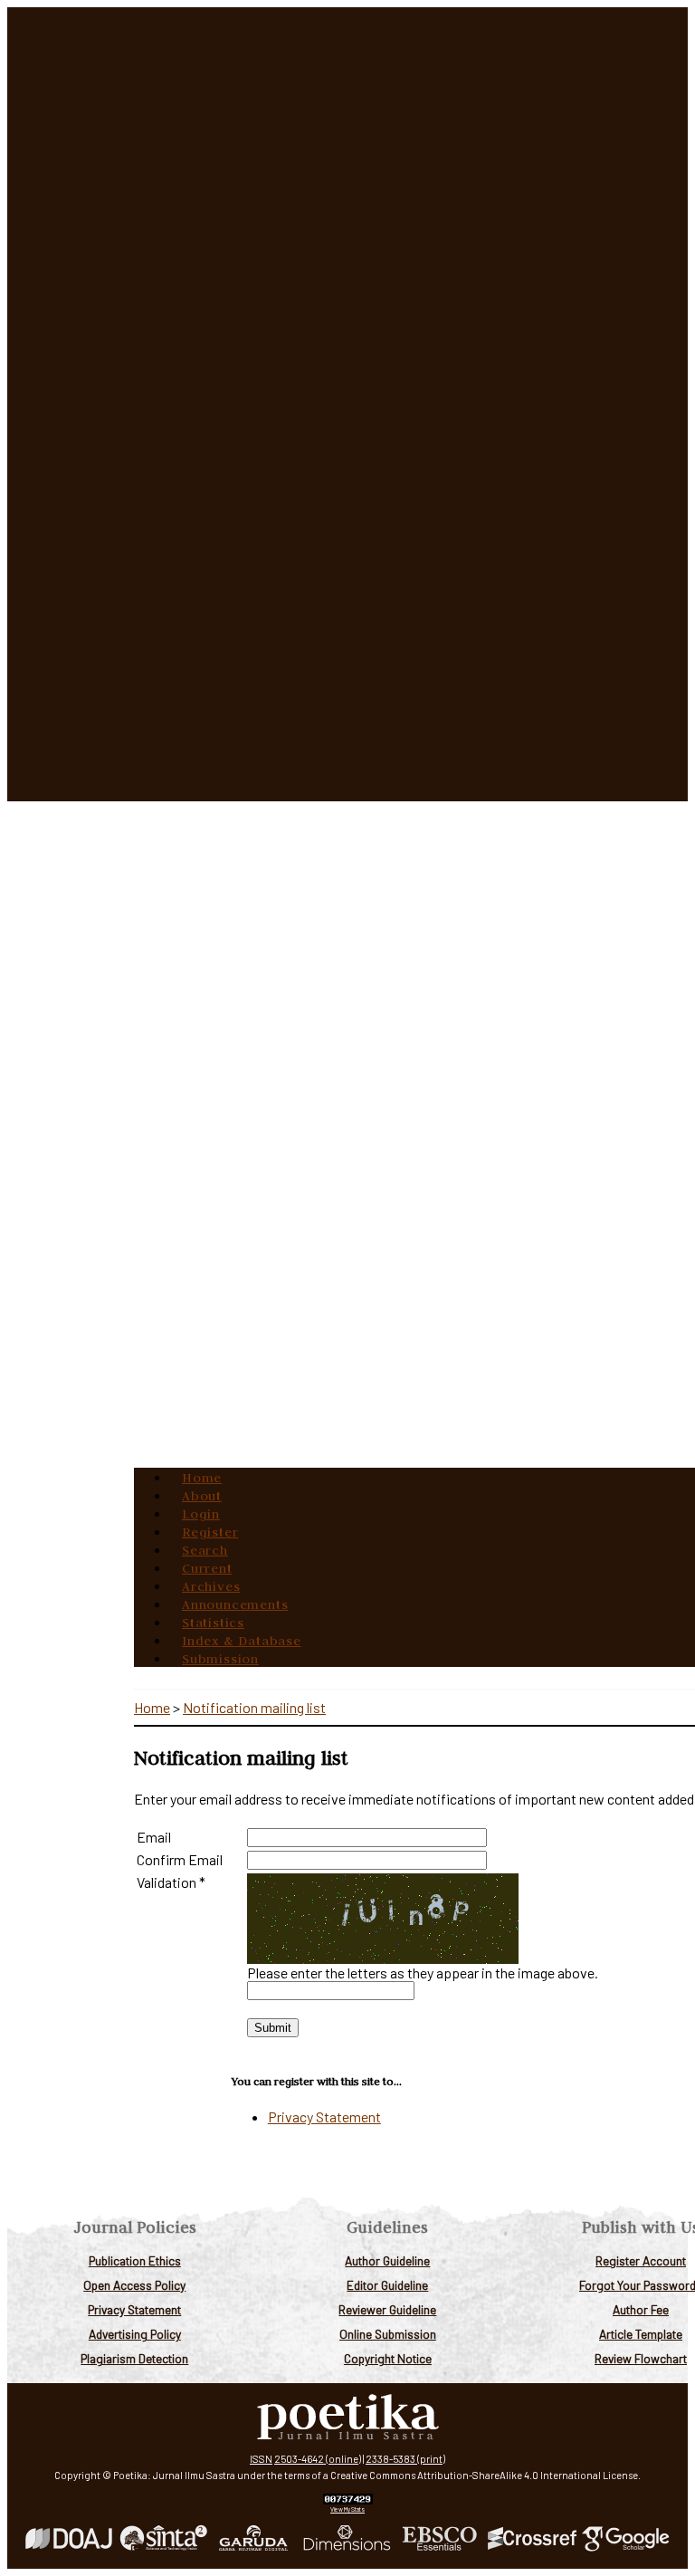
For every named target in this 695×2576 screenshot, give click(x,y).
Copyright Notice (388, 2358)
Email (154, 1837)
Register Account (641, 2260)
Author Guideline (387, 2260)
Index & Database (242, 1641)
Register (210, 1532)
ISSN (261, 2459)
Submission (220, 1659)
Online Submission (388, 2334)
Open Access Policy (134, 2285)
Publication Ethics (135, 2260)
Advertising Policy (135, 2334)
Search (205, 1550)
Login (201, 1514)
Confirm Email (180, 1859)
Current (207, 1568)
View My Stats (347, 2509)
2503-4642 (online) (318, 2459)
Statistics (213, 1623)
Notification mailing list (254, 1707)
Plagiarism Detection (134, 2358)
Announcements (235, 1604)
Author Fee (641, 2309)
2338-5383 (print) (405, 2459)
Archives (211, 1586)
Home (202, 1478)
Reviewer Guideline (387, 2309)
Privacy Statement (134, 2309)
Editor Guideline (387, 2285)
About (202, 1496)
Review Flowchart (641, 2358)
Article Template (641, 2334)
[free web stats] (348, 2500)
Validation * (171, 1882)
